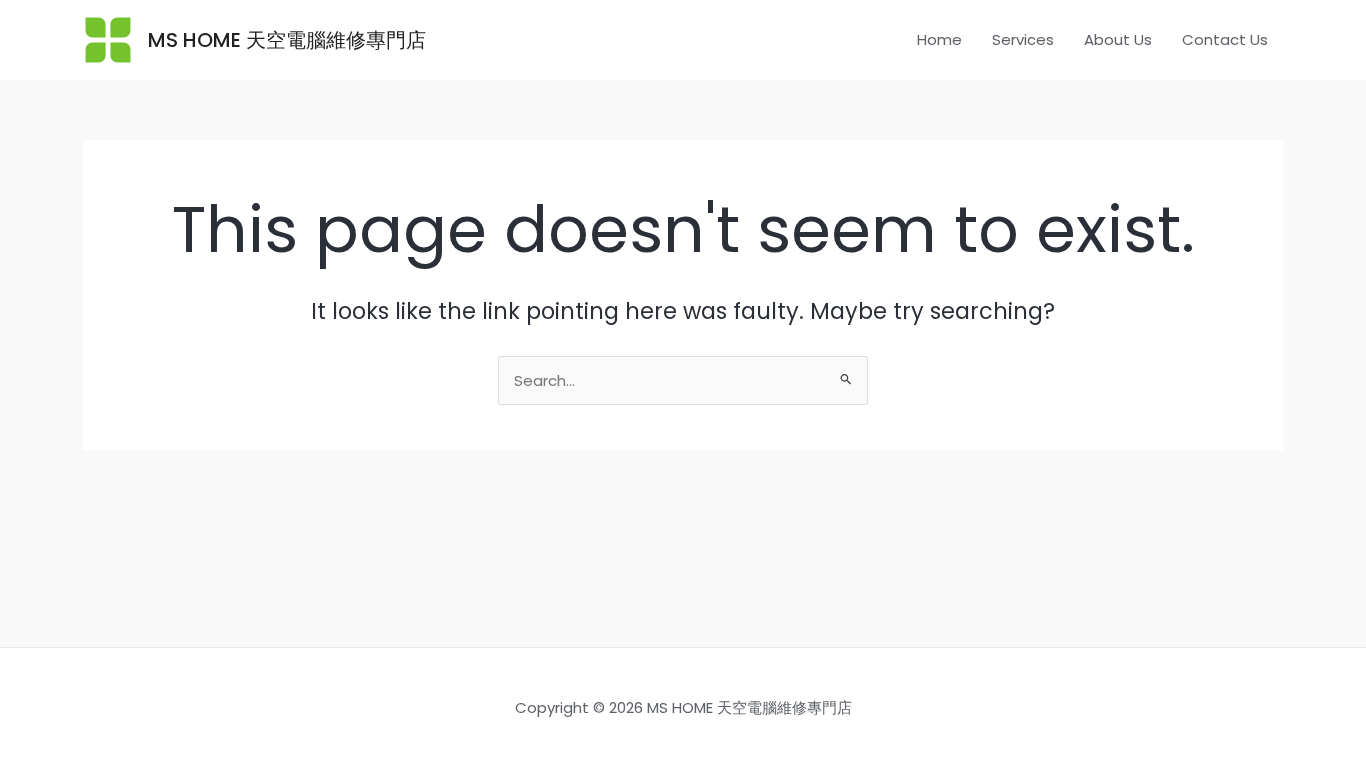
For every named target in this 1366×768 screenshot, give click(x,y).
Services (1023, 39)
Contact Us (1225, 39)
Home (939, 39)
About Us (1118, 39)
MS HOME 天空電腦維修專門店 (287, 40)
